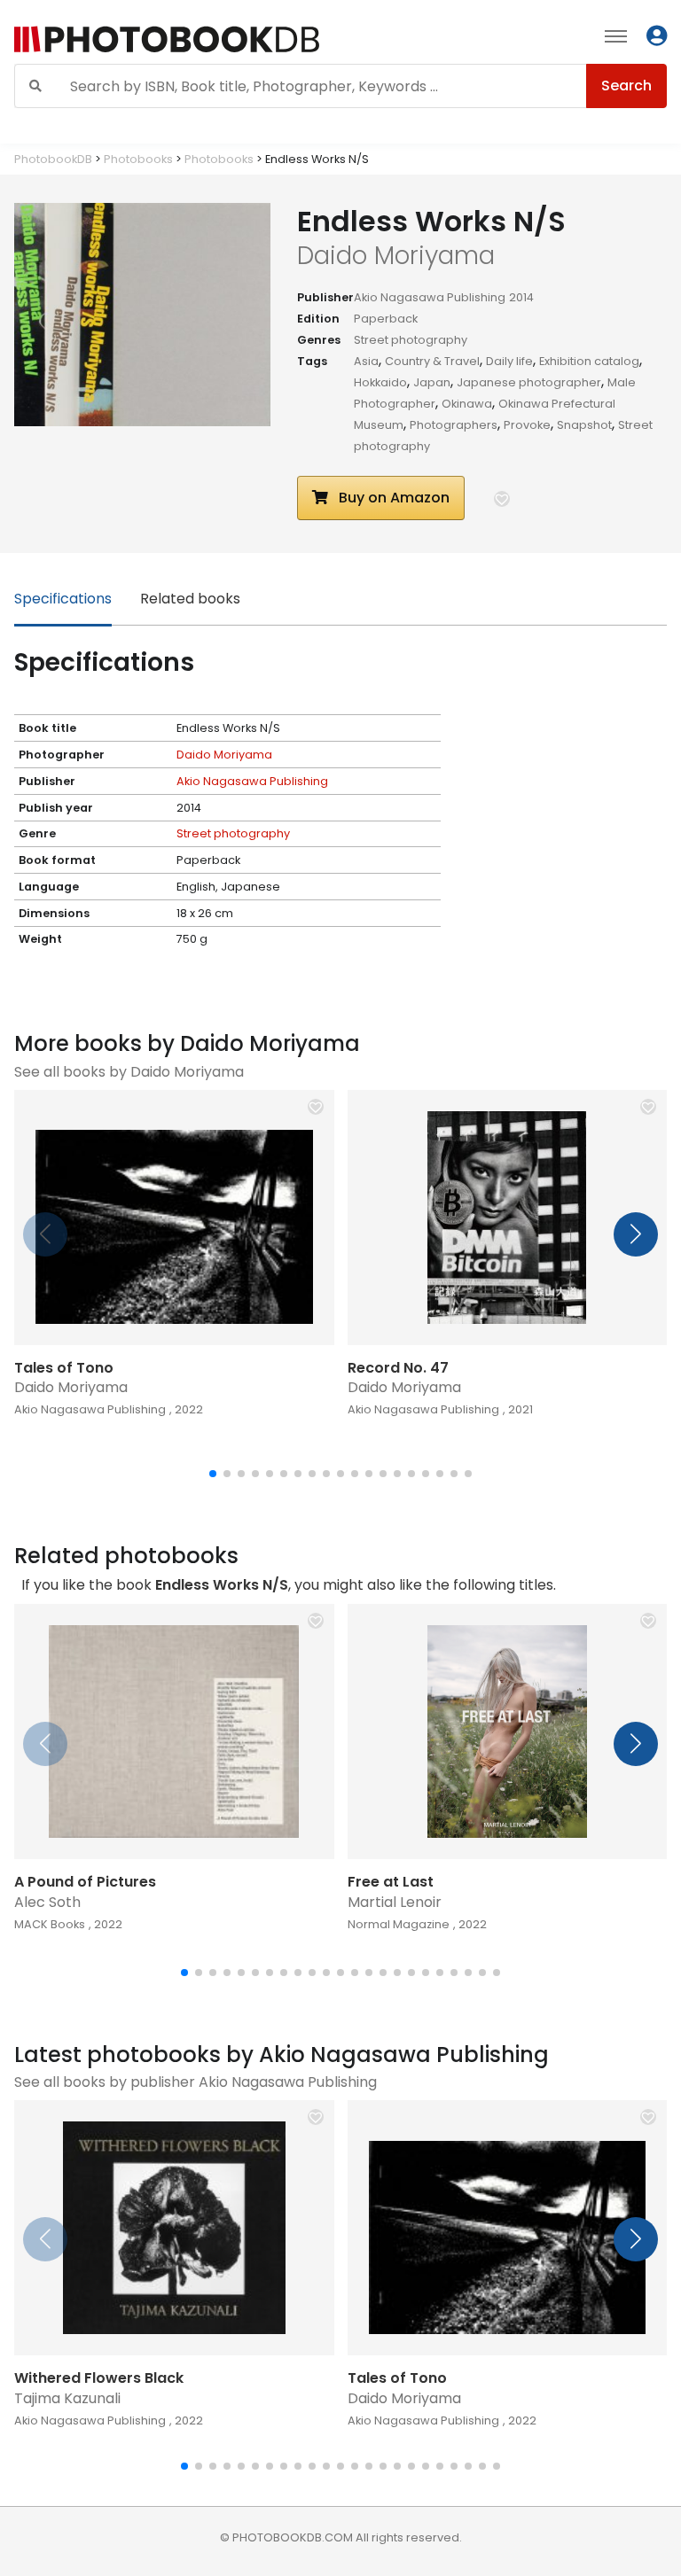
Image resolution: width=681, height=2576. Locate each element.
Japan (432, 382)
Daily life (509, 361)
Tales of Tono (64, 1368)
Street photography (411, 340)
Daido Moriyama (224, 755)
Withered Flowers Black (99, 2378)
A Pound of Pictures (85, 1882)
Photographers (454, 425)
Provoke (527, 425)
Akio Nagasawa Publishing (430, 297)
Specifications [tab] (63, 599)
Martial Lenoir (395, 1902)
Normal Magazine (399, 1924)
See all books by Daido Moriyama (129, 1072)
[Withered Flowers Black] (174, 2228)
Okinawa (467, 404)
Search (626, 86)
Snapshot (584, 425)
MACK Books (50, 1924)
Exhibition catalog (589, 361)
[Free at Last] (508, 1732)
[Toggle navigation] (616, 35)
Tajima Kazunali (67, 2398)
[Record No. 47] (508, 1218)
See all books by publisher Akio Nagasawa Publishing (196, 2082)
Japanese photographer (529, 382)
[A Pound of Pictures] (174, 1732)
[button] (502, 499)
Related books (190, 599)
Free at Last (391, 1882)
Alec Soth (47, 1902)
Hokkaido (380, 382)
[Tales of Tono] (174, 1218)
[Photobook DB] (210, 39)
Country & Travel (432, 361)
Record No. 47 (398, 1368)
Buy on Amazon (392, 498)
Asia (366, 361)
